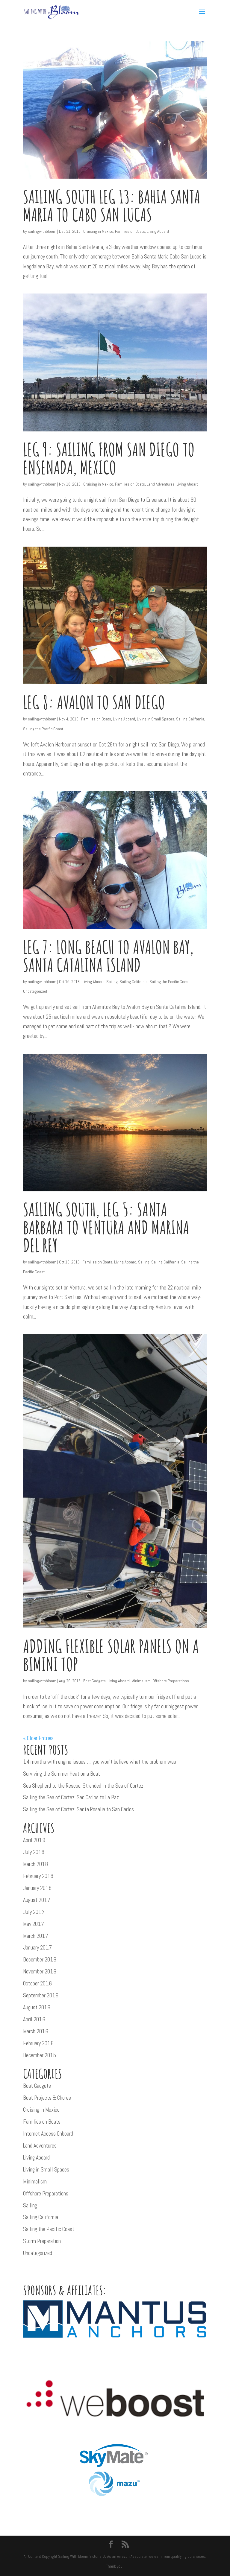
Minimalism (141, 1681)
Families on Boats (130, 231)
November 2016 (40, 1971)
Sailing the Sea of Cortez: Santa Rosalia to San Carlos (78, 1809)
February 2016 (38, 2043)
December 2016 (40, 1960)
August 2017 (37, 1900)
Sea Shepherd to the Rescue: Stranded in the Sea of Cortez (83, 1786)
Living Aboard (158, 231)
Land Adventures (161, 484)
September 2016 (41, 1995)
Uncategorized (35, 991)
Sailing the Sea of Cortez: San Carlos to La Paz (71, 1797)
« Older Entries (38, 1738)
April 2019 (34, 1840)
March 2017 (36, 1936)
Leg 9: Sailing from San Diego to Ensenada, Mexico (109, 458)
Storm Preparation (42, 2241)
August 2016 (37, 2007)
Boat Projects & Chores (47, 2098)
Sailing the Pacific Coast (43, 729)
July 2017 (34, 1912)
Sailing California (190, 719)
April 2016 (34, 2019)
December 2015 (40, 2055)
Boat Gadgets (94, 1681)
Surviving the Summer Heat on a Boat (62, 1774)
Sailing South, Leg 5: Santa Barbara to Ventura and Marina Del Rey (106, 1227)
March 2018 (35, 1864)
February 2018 (38, 1876)
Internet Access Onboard (48, 2134)
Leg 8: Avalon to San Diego (94, 702)
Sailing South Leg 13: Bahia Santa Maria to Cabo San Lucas (112, 206)
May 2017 (34, 1924)
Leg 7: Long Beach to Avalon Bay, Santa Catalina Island (108, 956)
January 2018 (37, 1888)
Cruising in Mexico (98, 231)
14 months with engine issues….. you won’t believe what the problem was (100, 1762)
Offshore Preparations (171, 1681)
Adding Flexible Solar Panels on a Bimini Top (111, 1655)
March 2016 (36, 2031)
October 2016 (37, 1983)
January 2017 (37, 1948)
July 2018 (34, 1852)
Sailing (112, 982)
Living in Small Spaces (156, 719)
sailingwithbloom (42, 231)
